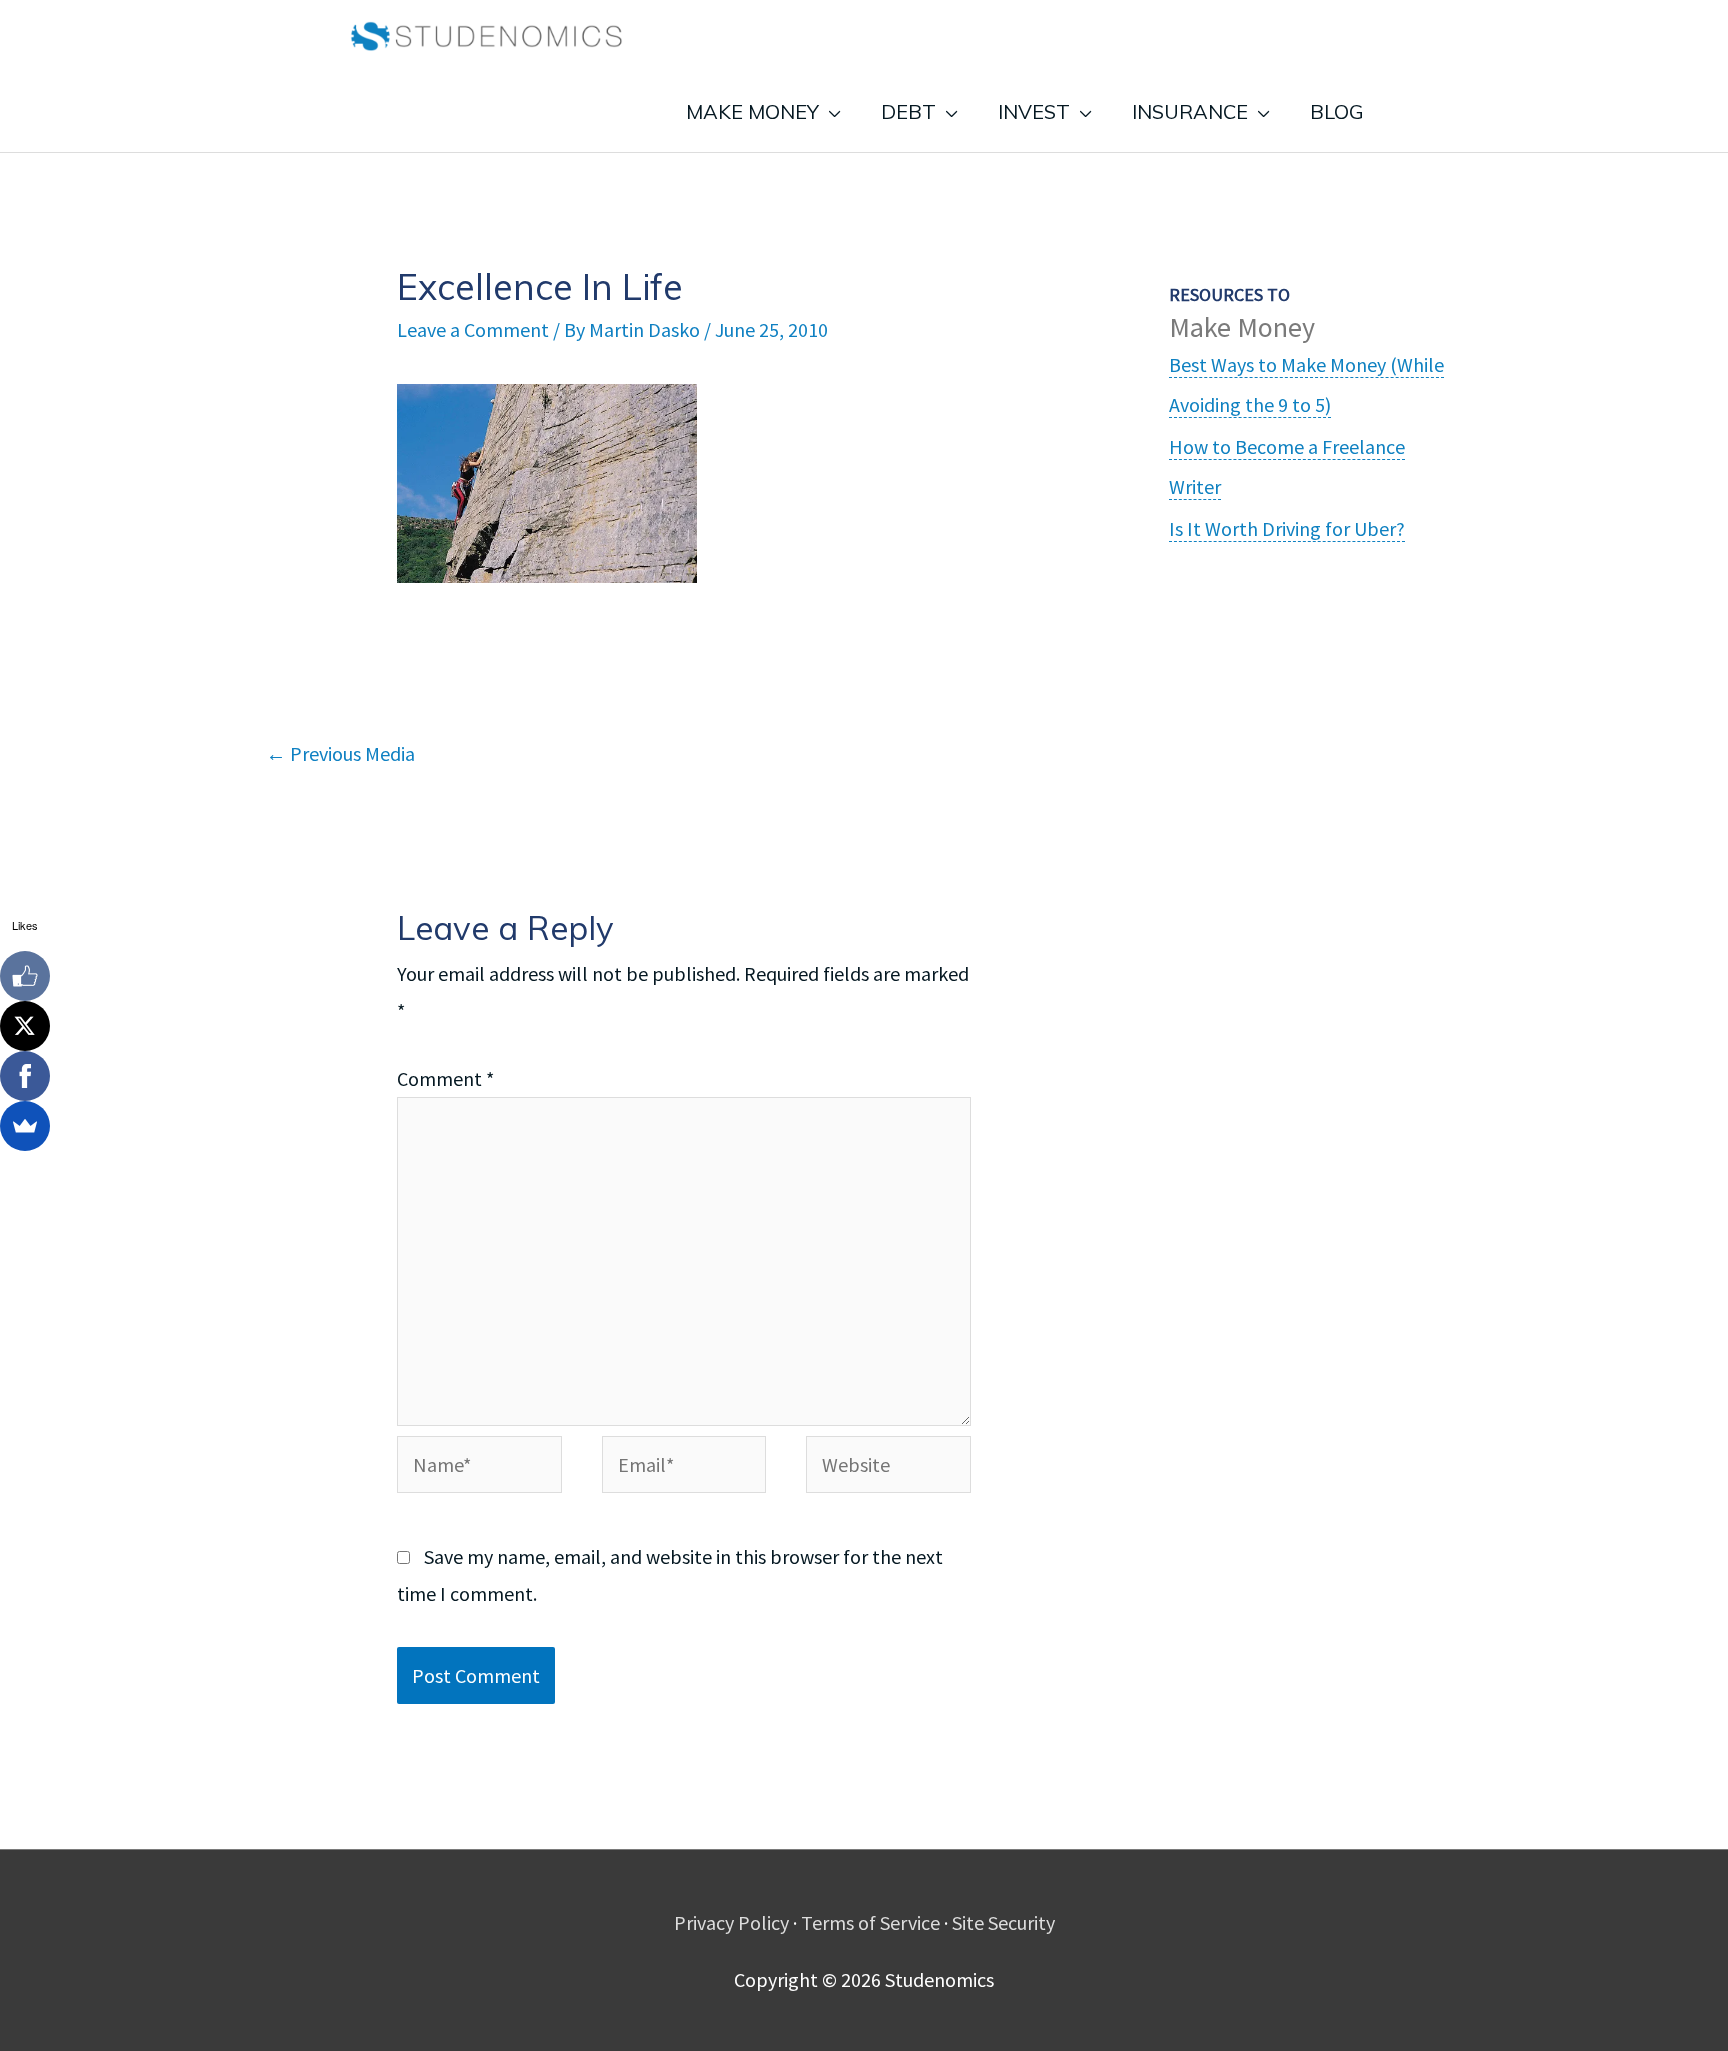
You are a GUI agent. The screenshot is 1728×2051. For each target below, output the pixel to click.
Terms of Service (870, 1922)
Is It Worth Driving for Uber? (1287, 528)
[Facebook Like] (25, 976)
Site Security (1003, 1922)
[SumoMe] (25, 1126)
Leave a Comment (473, 329)
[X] (25, 1026)
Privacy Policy (731, 1922)
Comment (445, 1078)
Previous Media (340, 753)
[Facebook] (25, 1076)
